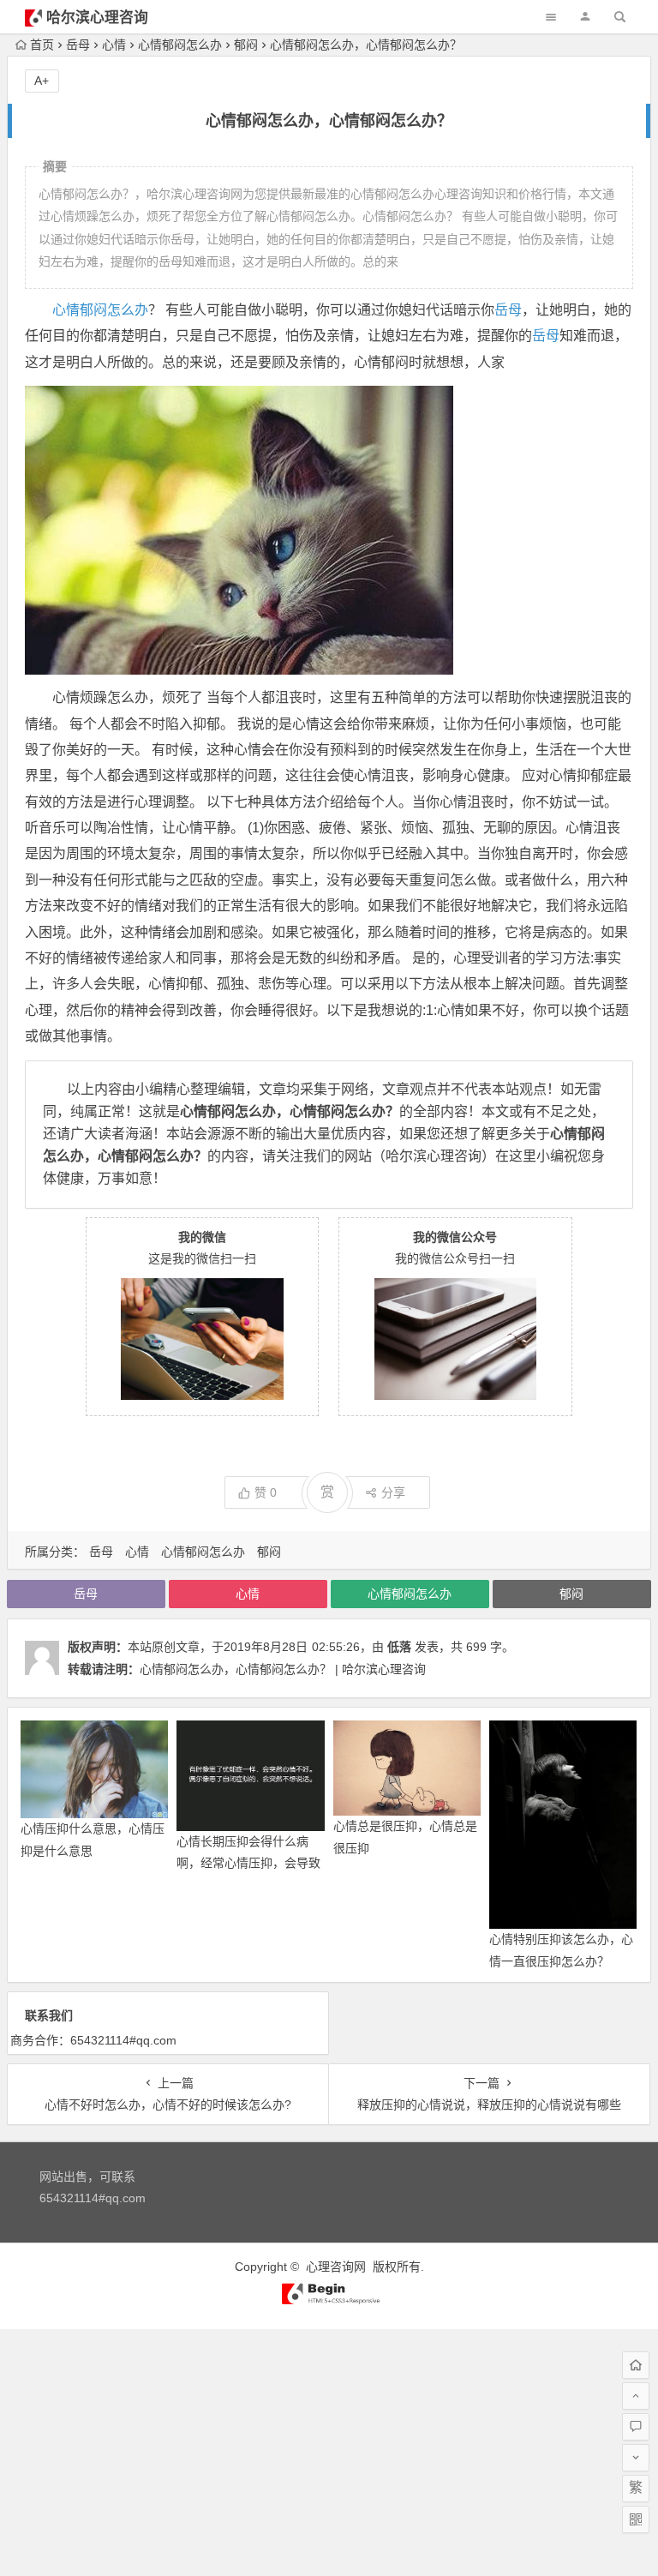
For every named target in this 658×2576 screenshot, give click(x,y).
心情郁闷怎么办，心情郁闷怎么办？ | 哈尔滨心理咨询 (283, 1669)
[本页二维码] (636, 2519)
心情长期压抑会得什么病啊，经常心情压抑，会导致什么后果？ (248, 1863)
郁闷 (246, 45)
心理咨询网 (336, 2267)
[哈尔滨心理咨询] (329, 2301)
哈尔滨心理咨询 (97, 18)
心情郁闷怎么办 (180, 45)
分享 (393, 1492)
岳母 (78, 45)
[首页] (636, 2365)
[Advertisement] (329, 2449)
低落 (399, 1647)
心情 (114, 45)
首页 (42, 45)
